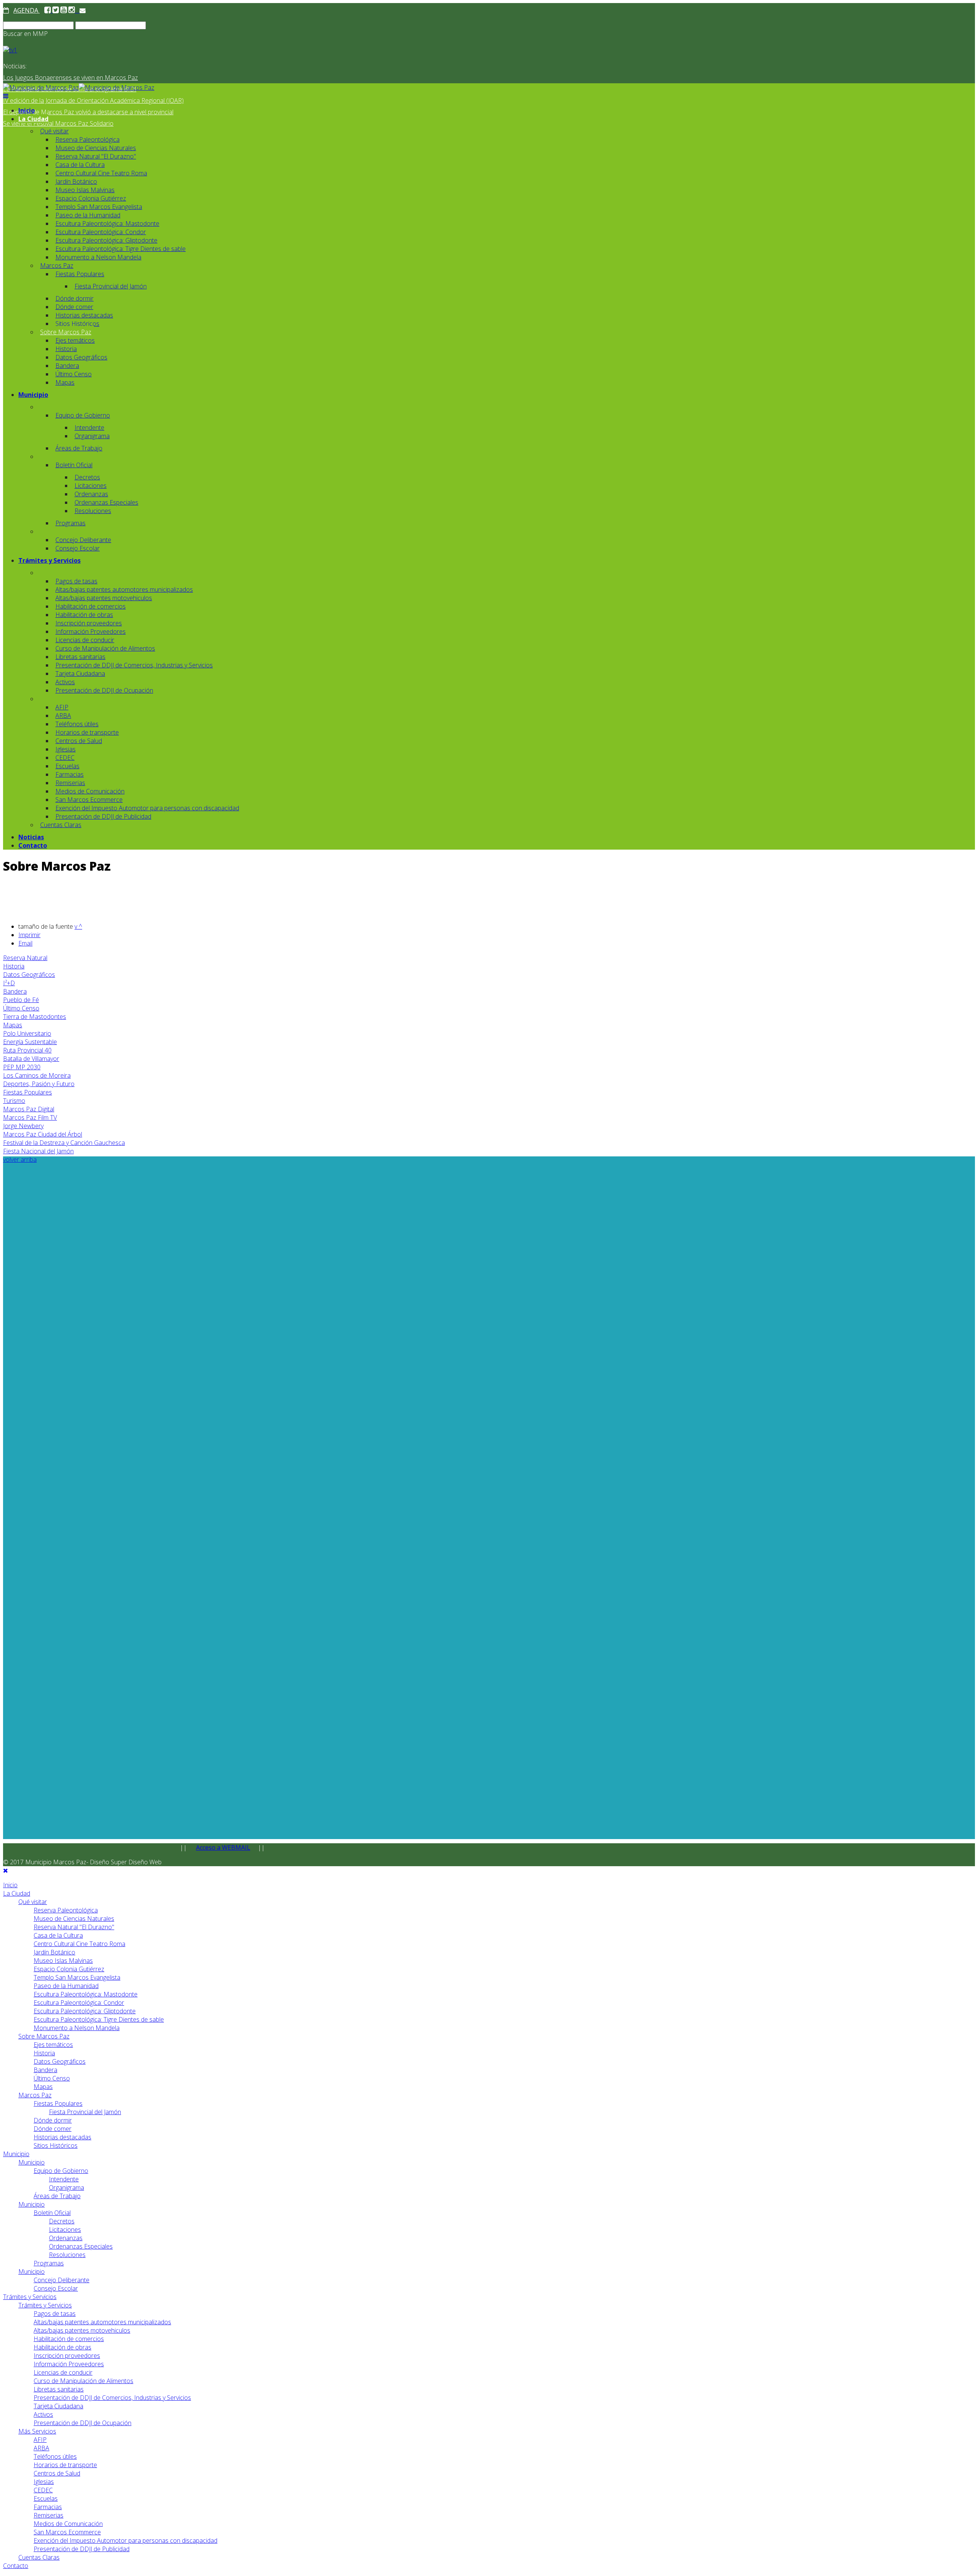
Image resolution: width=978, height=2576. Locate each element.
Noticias (31, 837)
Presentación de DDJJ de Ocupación (104, 690)
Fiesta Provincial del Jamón (111, 286)
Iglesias (66, 749)
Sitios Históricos (77, 324)
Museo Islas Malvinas (85, 190)
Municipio (33, 395)
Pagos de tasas (76, 581)
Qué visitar (54, 131)
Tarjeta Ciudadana (80, 674)
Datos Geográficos (81, 357)
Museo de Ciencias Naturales (96, 148)
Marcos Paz (57, 266)
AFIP (62, 707)
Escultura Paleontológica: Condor (101, 232)
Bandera (67, 366)
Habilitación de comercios (91, 606)
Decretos (87, 477)
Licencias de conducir (85, 640)
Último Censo (74, 374)
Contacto (33, 845)
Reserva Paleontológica (87, 139)
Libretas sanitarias (80, 657)
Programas (70, 523)
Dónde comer (74, 307)
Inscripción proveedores (89, 623)
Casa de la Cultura (80, 165)
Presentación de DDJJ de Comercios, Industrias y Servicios (134, 665)
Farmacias (70, 774)
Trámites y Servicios (49, 560)
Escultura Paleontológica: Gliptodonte (106, 240)
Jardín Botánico (76, 181)
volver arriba (20, 1159)
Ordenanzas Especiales (106, 502)
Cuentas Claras (61, 825)
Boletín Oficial (74, 465)
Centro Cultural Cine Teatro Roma (101, 173)
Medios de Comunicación (90, 791)
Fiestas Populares (80, 274)
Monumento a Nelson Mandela (98, 257)
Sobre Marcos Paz (66, 332)
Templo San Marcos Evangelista (99, 207)
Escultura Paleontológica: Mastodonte (107, 223)
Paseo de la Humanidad (88, 215)
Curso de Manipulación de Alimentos (105, 648)
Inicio (27, 110)
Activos (65, 682)
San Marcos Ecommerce (89, 800)
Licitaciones (91, 486)
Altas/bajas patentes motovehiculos (104, 598)
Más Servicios (37, 2431)
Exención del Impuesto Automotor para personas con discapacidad (147, 808)
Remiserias (70, 783)
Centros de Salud (79, 741)
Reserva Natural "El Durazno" (96, 156)
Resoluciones (93, 511)
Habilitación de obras (84, 615)
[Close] (6, 1870)
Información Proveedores (91, 631)
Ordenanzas (91, 494)
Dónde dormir (74, 298)
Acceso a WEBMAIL (223, 1847)
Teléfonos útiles (77, 724)
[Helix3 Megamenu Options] (6, 96)
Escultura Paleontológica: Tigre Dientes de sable (121, 249)
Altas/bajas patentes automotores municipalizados (124, 589)
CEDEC (65, 758)
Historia (66, 349)
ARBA (63, 716)
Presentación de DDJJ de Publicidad (103, 816)
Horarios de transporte (87, 732)
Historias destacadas (84, 315)
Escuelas (67, 766)
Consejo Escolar (78, 548)
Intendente (89, 427)
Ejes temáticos (75, 340)
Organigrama (92, 436)
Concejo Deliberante (83, 540)
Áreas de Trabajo (79, 448)
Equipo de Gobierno (83, 415)
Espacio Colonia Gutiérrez (91, 198)
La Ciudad (33, 119)
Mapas (65, 382)
